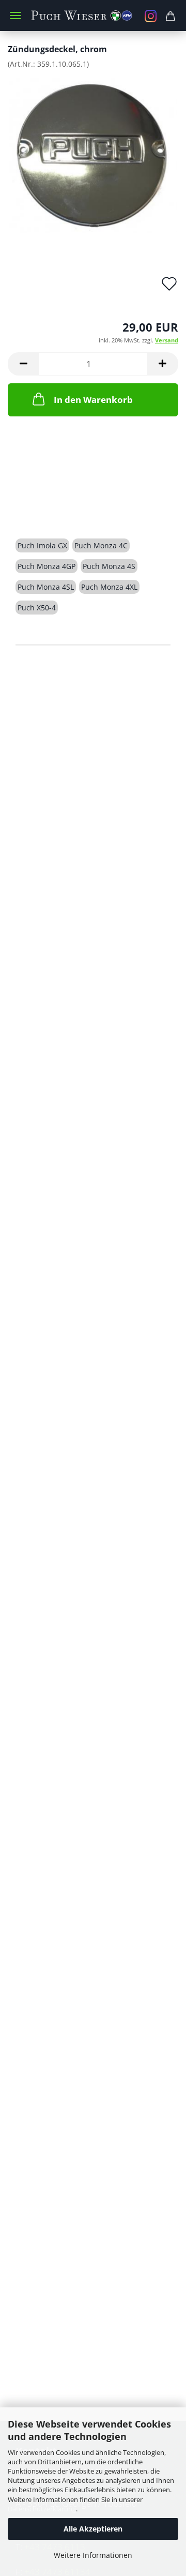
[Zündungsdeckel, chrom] (93, 154)
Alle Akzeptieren (93, 2529)
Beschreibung (55, 509)
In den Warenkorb (93, 400)
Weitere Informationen (93, 2555)
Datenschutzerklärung (42, 2509)
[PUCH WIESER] (93, 16)
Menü (16, 16)
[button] (23, 364)
